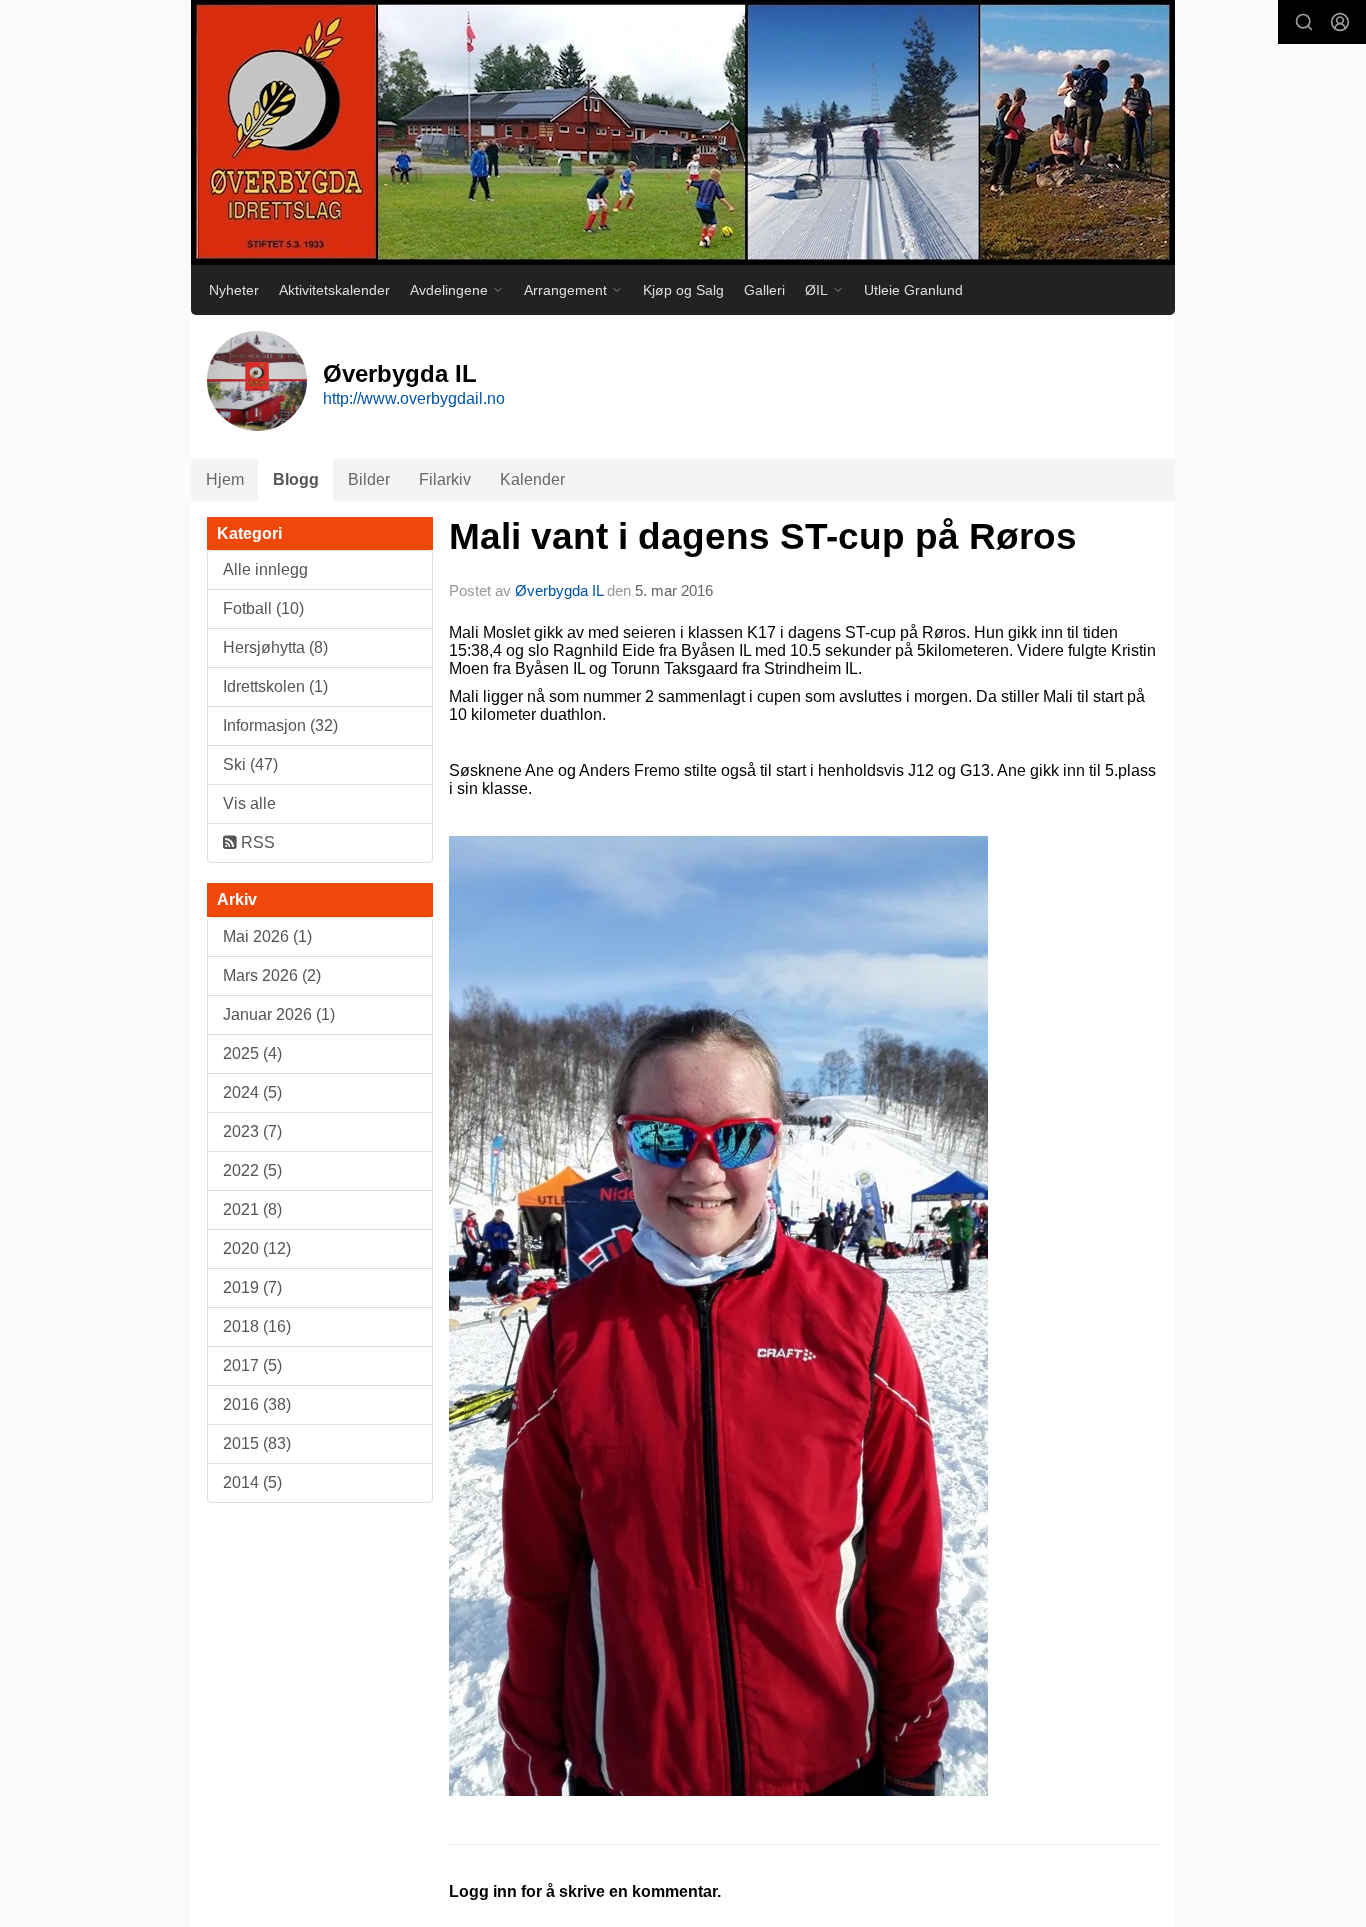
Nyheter (234, 290)
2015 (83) (257, 1443)
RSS (256, 842)
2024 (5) (252, 1092)
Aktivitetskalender (334, 290)
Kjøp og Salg (683, 290)
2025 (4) (252, 1053)
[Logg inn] (1340, 22)
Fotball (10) (263, 608)
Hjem (225, 479)
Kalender (532, 479)
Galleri (764, 290)
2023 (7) (252, 1131)
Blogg (296, 479)
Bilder (369, 479)
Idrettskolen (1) (275, 686)
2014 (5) (252, 1482)
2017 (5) (252, 1365)
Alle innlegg (265, 569)
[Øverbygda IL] (683, 132)
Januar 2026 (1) (279, 1014)
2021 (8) (252, 1209)
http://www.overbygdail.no (414, 398)
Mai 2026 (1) (267, 936)
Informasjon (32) (280, 725)
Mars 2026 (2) (272, 975)
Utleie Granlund (913, 290)
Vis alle (249, 803)
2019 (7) (252, 1287)
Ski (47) (250, 764)
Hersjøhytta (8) (275, 647)
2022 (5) (252, 1170)
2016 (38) (257, 1404)
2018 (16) (257, 1326)
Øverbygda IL (559, 590)
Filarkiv (445, 479)
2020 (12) (257, 1248)
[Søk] (1304, 22)
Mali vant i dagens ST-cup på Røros (763, 536)
